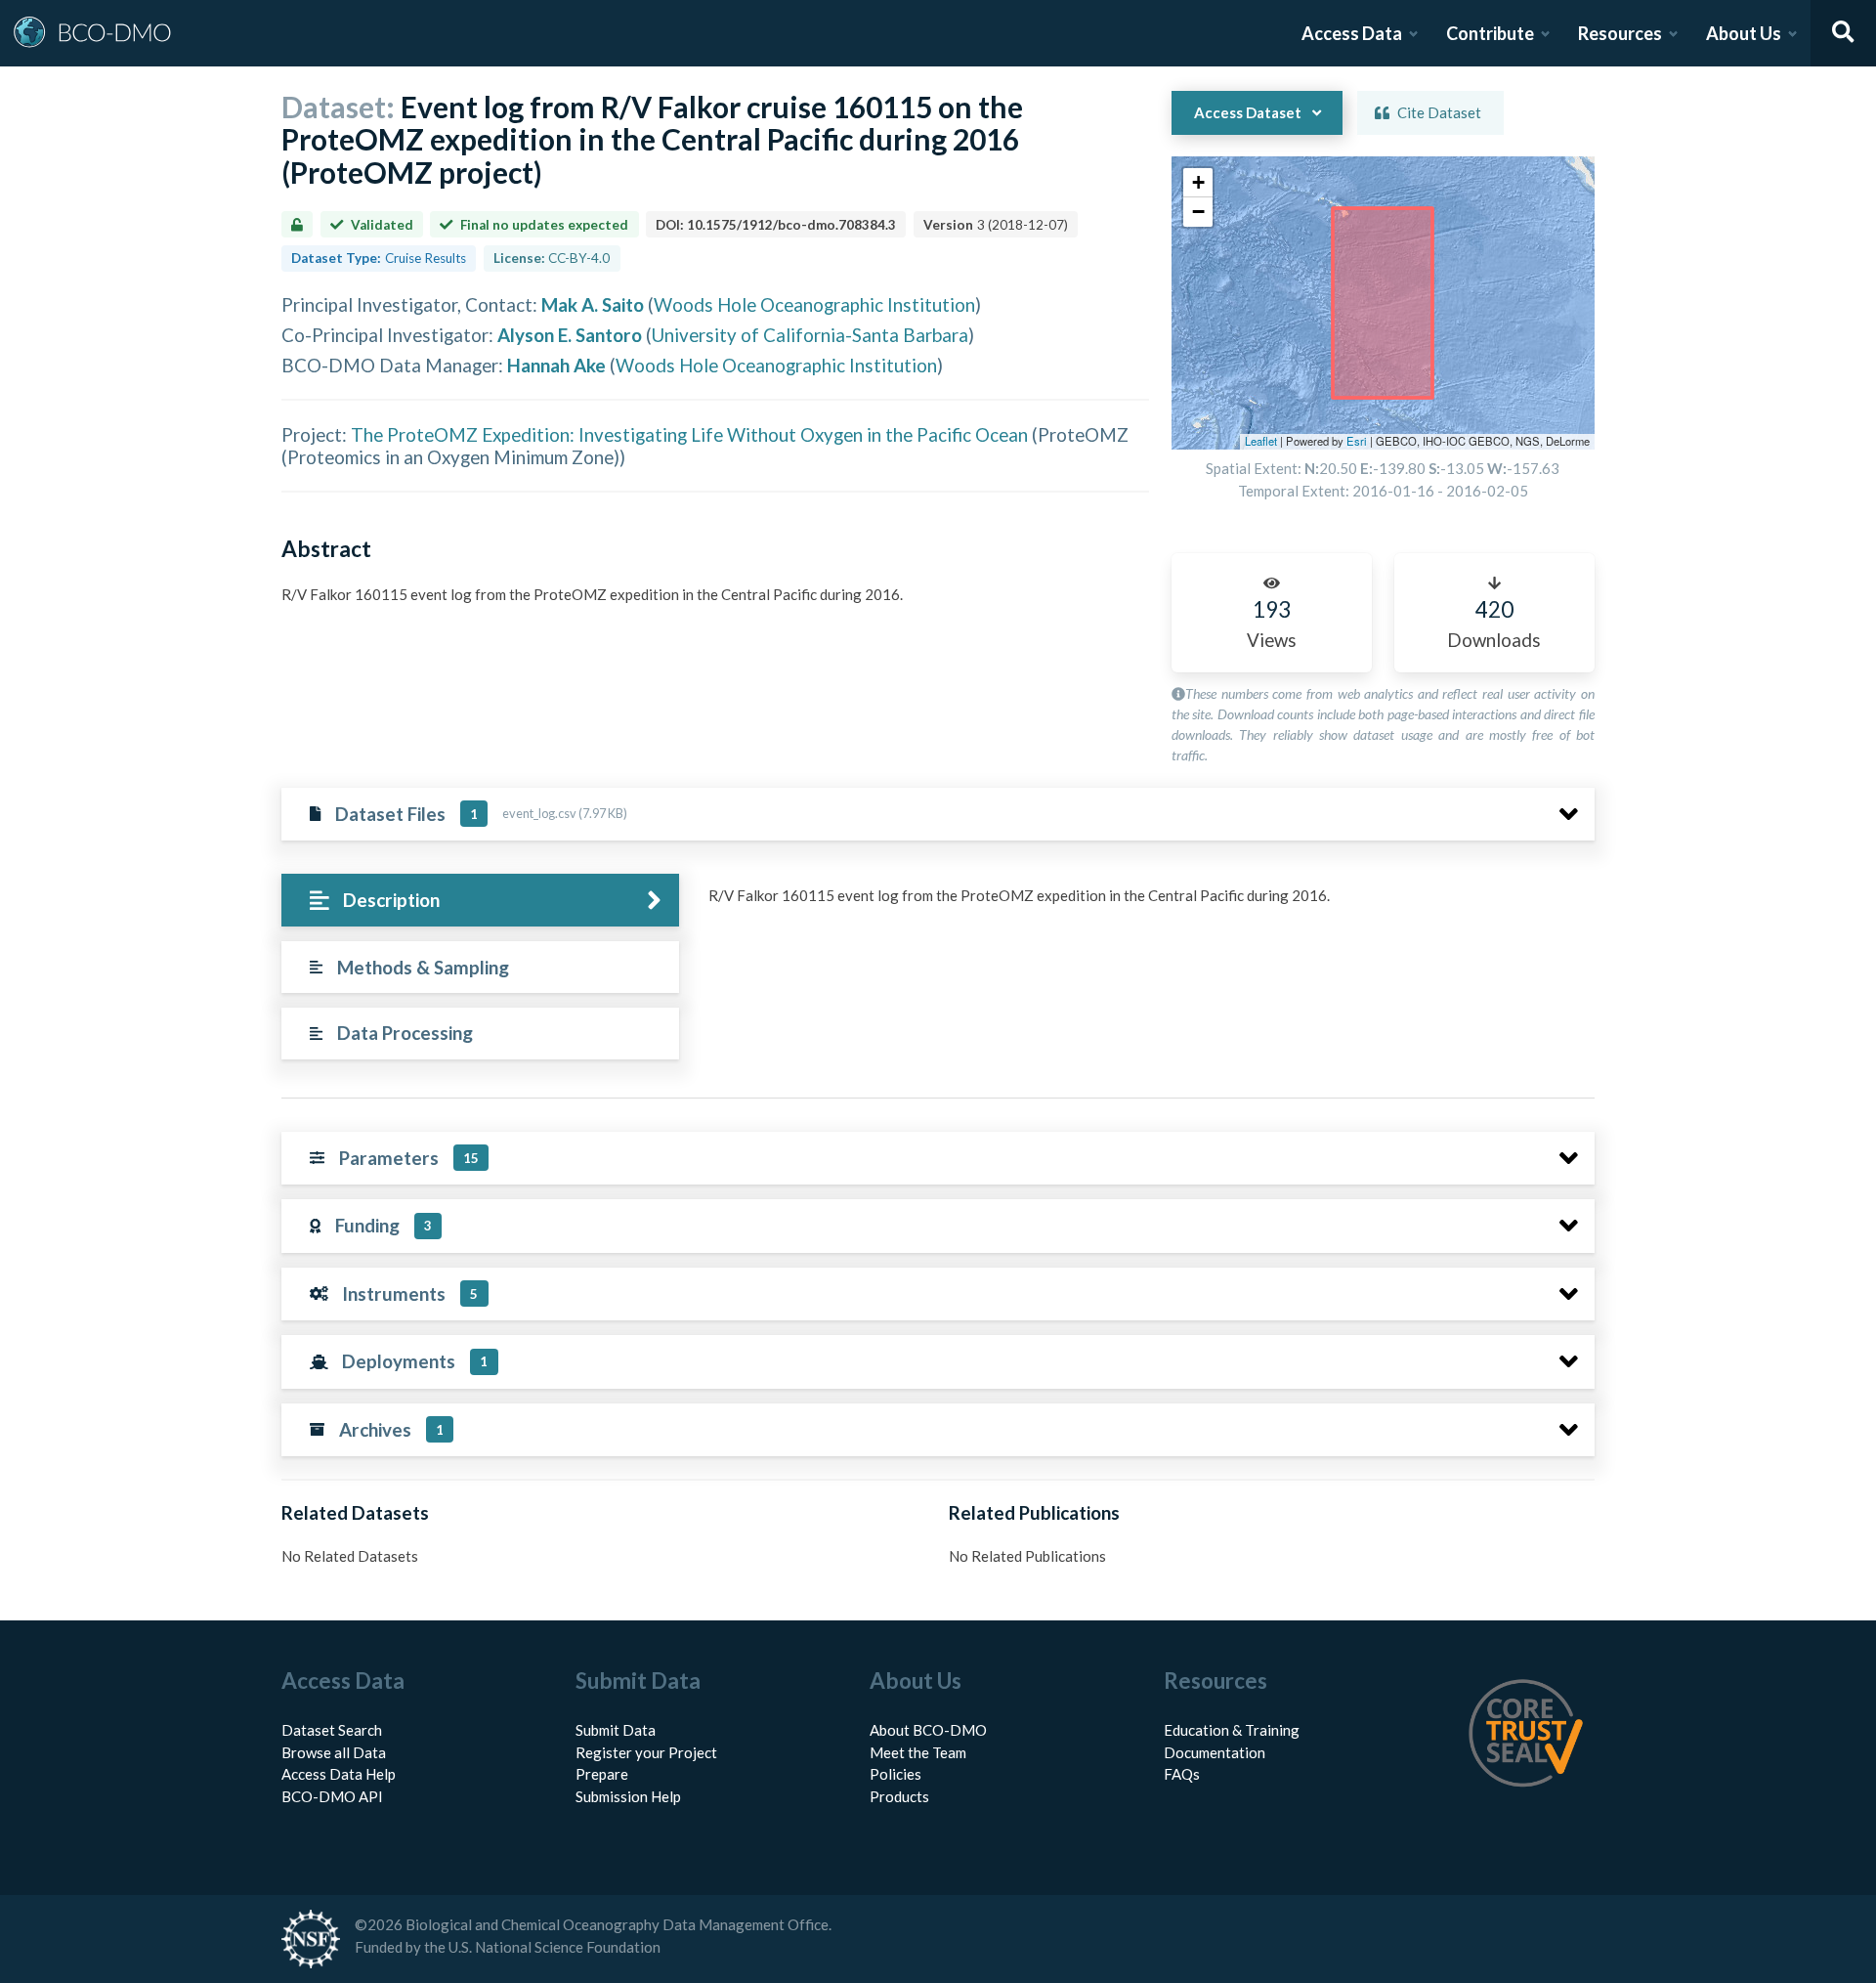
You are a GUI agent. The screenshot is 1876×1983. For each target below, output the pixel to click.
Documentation (1215, 1752)
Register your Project (646, 1752)
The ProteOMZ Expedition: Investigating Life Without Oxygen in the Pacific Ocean (689, 434)
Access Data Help (339, 1774)
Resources (1620, 33)
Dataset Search (332, 1730)
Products (899, 1796)
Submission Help (628, 1796)
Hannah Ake (556, 365)
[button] (1198, 183)
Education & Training (1232, 1730)
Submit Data (616, 1730)
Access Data (1352, 33)
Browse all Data (334, 1752)
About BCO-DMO (928, 1730)
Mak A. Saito (593, 304)
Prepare (602, 1774)
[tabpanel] (1146, 903)
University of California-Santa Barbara (810, 335)
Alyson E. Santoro (570, 335)
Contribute (1490, 33)
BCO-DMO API (332, 1796)
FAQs (1182, 1774)
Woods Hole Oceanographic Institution (814, 304)
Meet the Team (918, 1752)
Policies (895, 1774)
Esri (1357, 441)
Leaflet (1261, 441)
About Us (1744, 33)
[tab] (480, 901)
